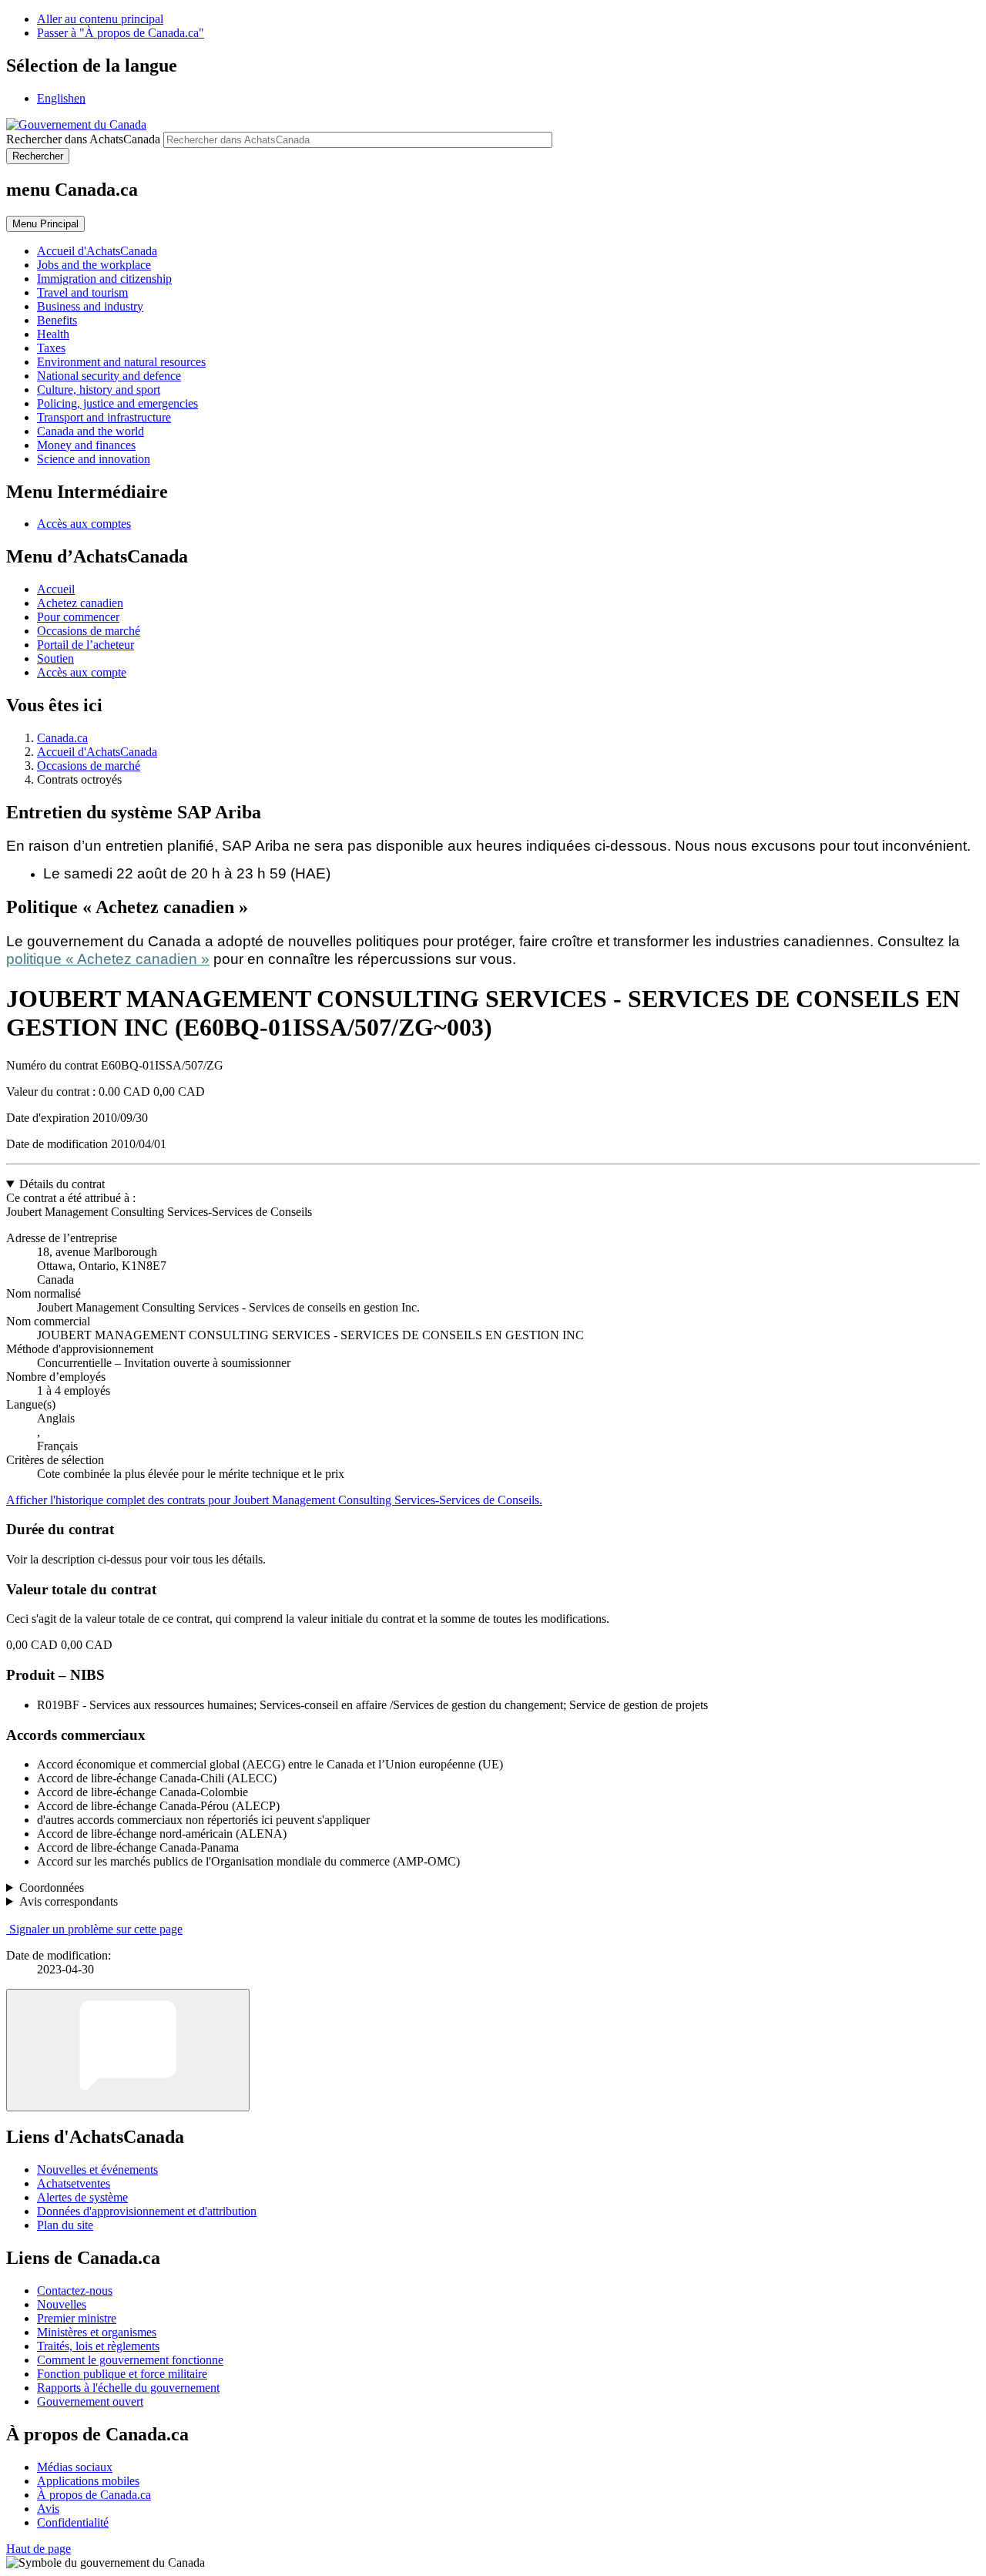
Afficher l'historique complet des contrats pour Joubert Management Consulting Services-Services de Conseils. (274, 1500)
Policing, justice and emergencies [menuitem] (117, 403)
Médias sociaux (75, 2467)
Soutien (55, 658)
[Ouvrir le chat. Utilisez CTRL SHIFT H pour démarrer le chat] (128, 2050)
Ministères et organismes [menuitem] (97, 2332)
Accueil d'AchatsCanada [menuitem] (97, 251)
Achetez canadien (80, 603)
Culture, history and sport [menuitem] (99, 390)
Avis (48, 2509)
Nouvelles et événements (97, 2170)
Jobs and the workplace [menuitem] (94, 265)
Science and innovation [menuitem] (94, 459)
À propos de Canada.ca (94, 2495)
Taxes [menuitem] (51, 348)
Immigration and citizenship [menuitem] (104, 279)
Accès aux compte (82, 672)
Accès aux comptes (84, 524)
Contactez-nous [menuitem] (75, 2291)
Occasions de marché (89, 631)
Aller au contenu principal (100, 19)
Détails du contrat (62, 1184)
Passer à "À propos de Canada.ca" (121, 33)
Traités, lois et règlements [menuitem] (98, 2346)
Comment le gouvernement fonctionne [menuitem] (130, 2360)
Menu (45, 224)
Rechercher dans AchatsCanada (83, 139)
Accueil (56, 589)
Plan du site (65, 2225)
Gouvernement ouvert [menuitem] (90, 2401)
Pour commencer (78, 617)
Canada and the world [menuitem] (91, 431)
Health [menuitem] (53, 334)
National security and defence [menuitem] (109, 376)
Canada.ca (62, 738)
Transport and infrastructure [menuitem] (104, 417)
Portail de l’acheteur (86, 645)
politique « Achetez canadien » (108, 959)
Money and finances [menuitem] (86, 445)
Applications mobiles (88, 2481)
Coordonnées (52, 1887)
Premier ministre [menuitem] (77, 2318)
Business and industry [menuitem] (90, 306)
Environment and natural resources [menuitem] (121, 362)
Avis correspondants (69, 1901)
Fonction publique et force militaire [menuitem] (122, 2374)
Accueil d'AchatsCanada (97, 752)
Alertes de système (82, 2197)
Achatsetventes (74, 2183)
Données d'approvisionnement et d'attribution (147, 2211)
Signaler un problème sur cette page (96, 1929)
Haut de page (39, 2549)
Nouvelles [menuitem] (62, 2304)
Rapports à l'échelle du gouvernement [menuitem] (128, 2388)
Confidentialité (73, 2522)
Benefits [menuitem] (57, 320)
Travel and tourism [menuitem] (82, 292)
